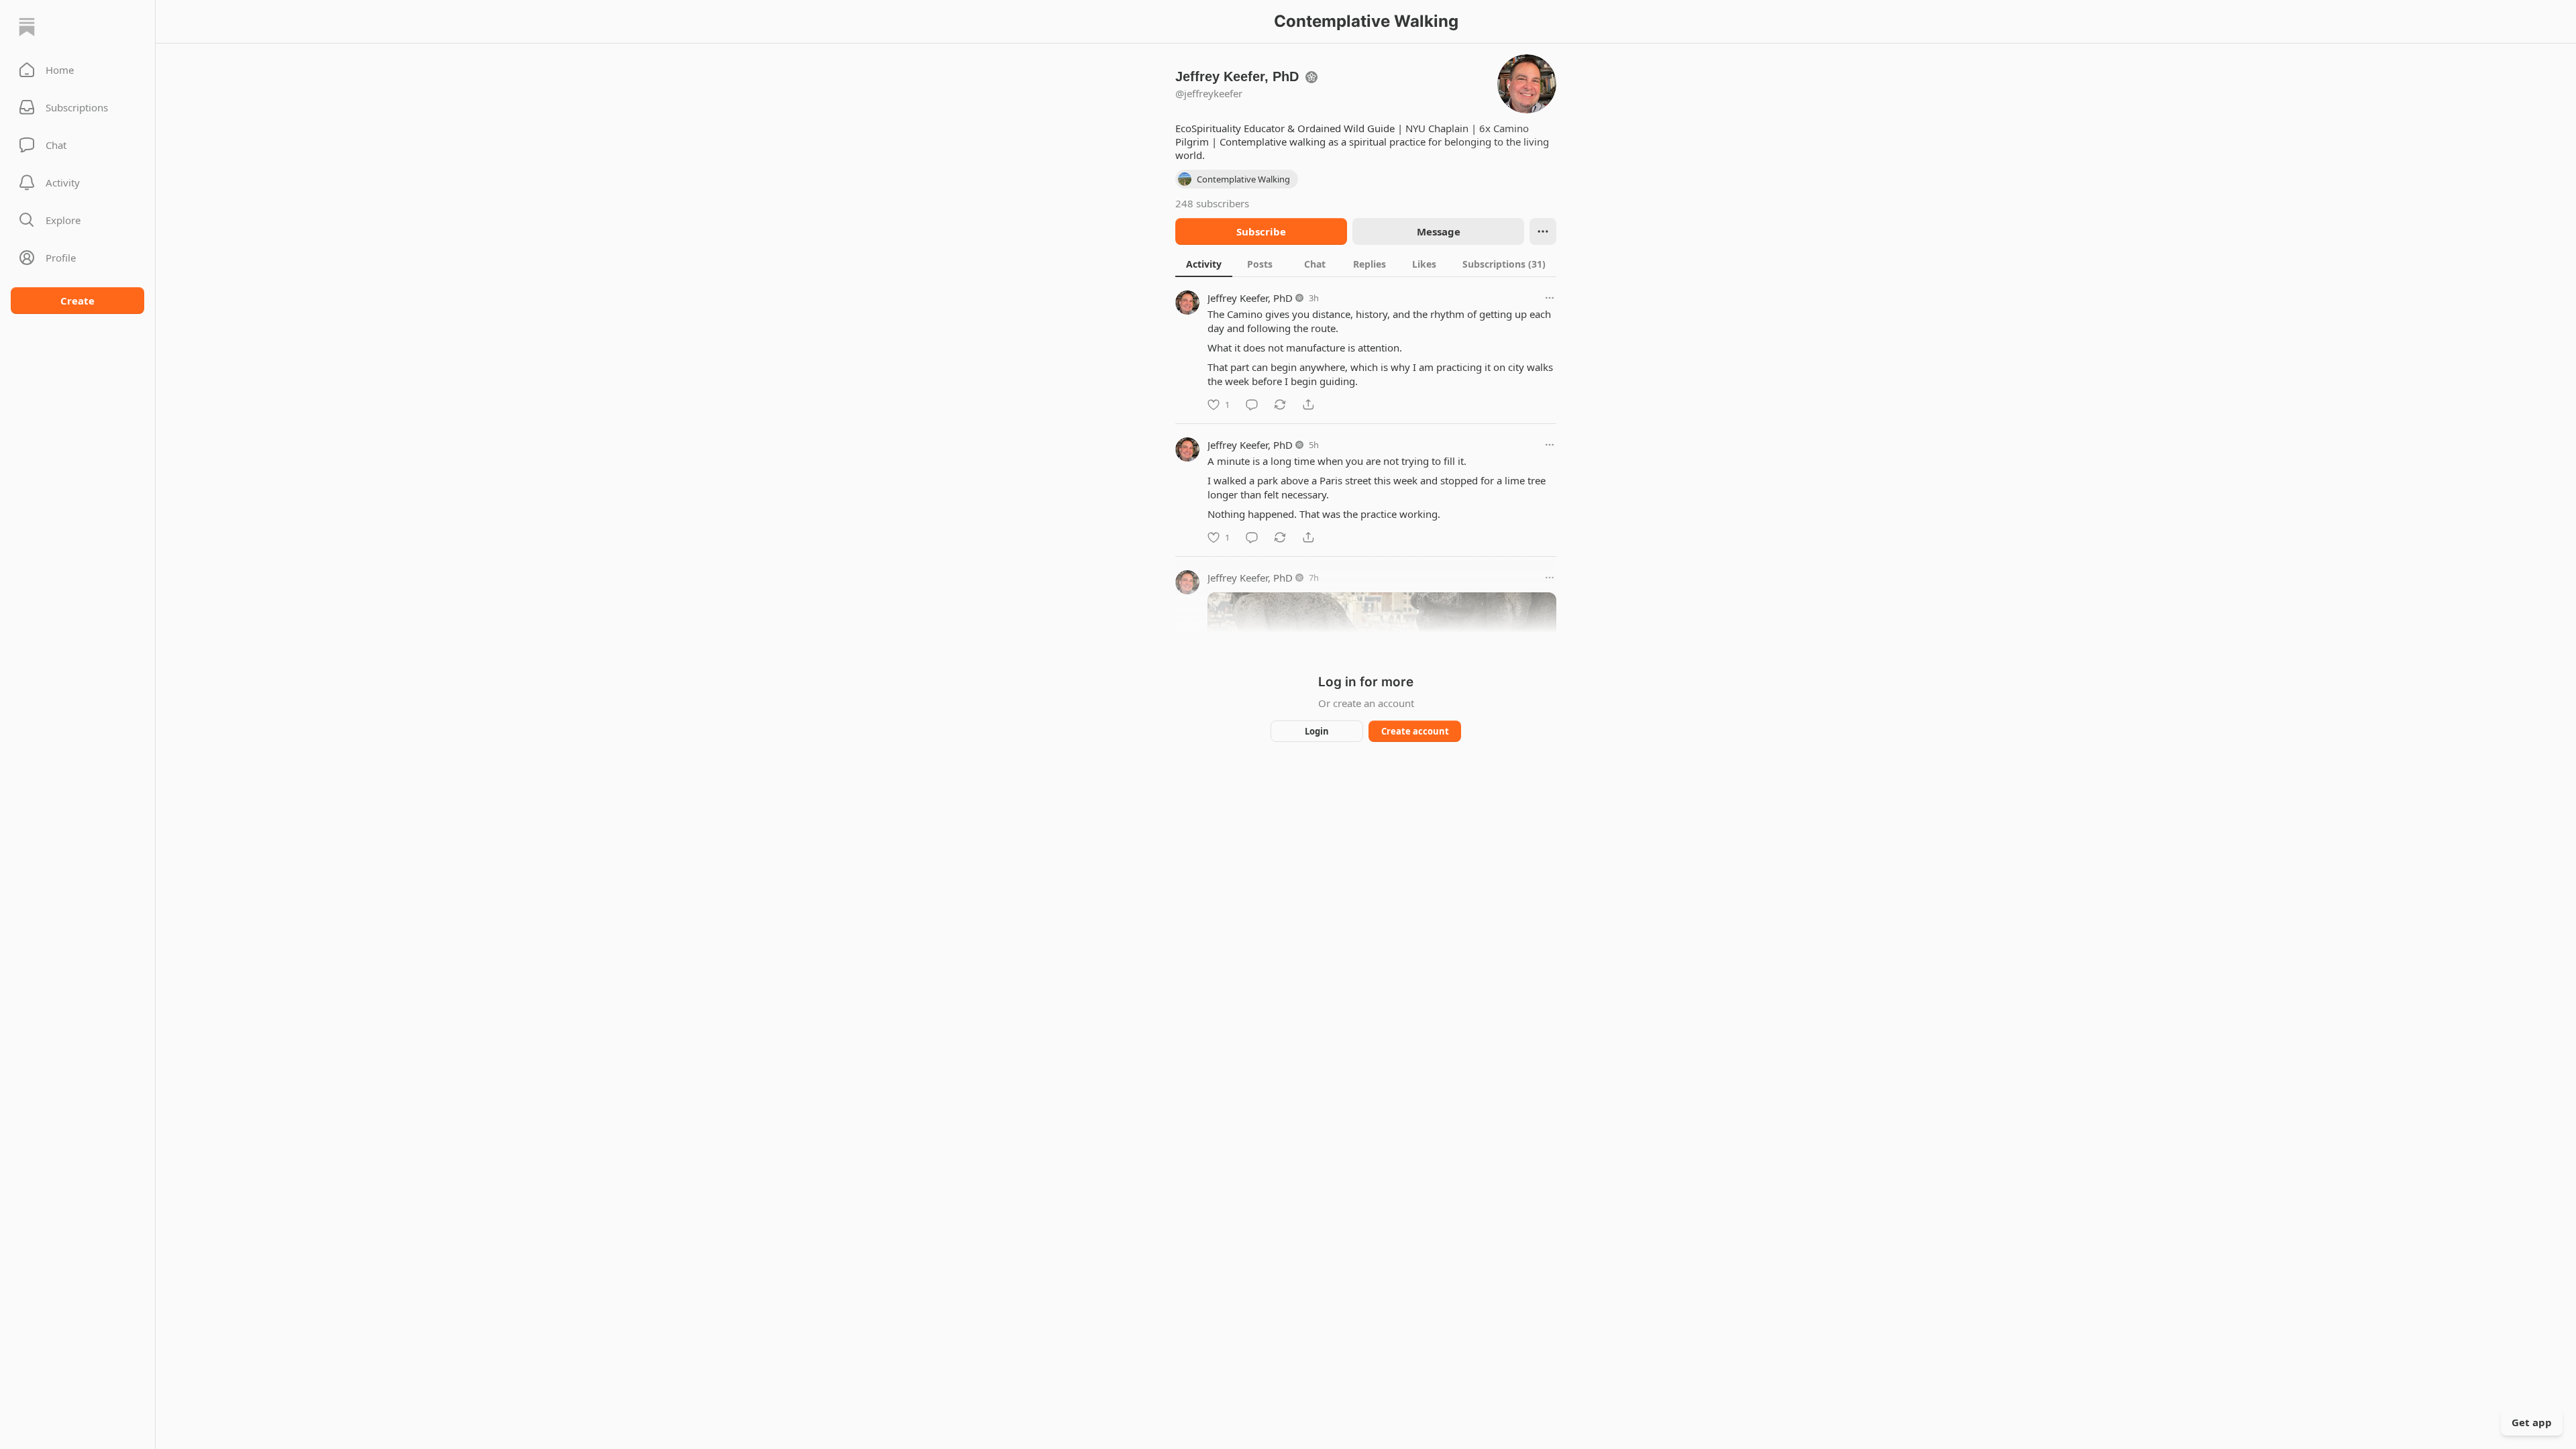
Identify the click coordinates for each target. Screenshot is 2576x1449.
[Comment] (1252, 405)
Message (1439, 231)
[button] (77, 70)
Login (1317, 731)
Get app (2532, 1422)
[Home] (27, 27)
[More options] (1550, 298)
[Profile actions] (1543, 231)
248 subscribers (1212, 203)
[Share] (1308, 405)
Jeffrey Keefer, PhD (1250, 298)
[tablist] (1366, 264)
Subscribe (1261, 231)
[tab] (1204, 264)
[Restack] (1280, 405)
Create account (1415, 731)
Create (77, 301)
